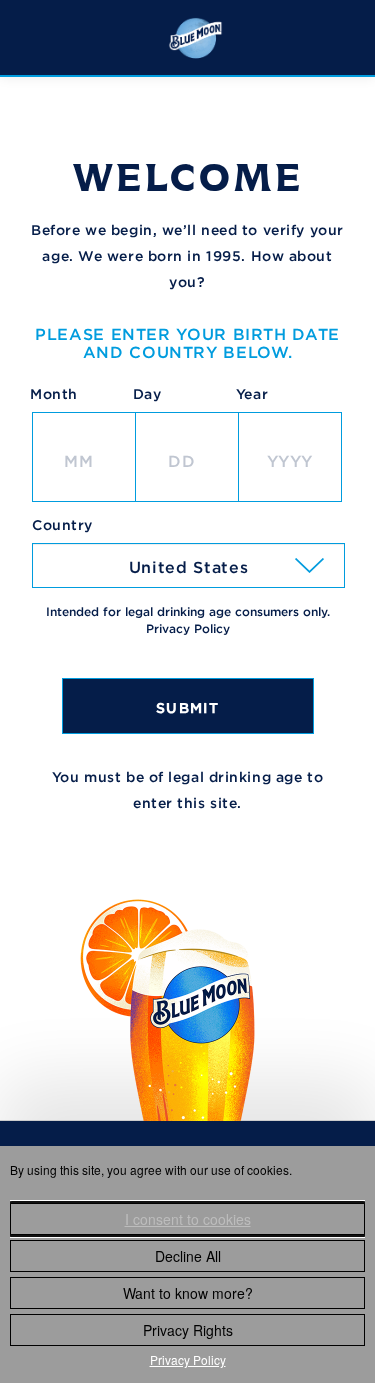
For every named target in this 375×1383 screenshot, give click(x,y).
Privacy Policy (188, 1359)
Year (252, 394)
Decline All (188, 1256)
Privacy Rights (188, 1330)
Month (54, 394)
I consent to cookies (188, 1219)
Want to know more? (188, 1293)
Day (147, 394)
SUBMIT (187, 708)
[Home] (195, 36)
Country (62, 525)
